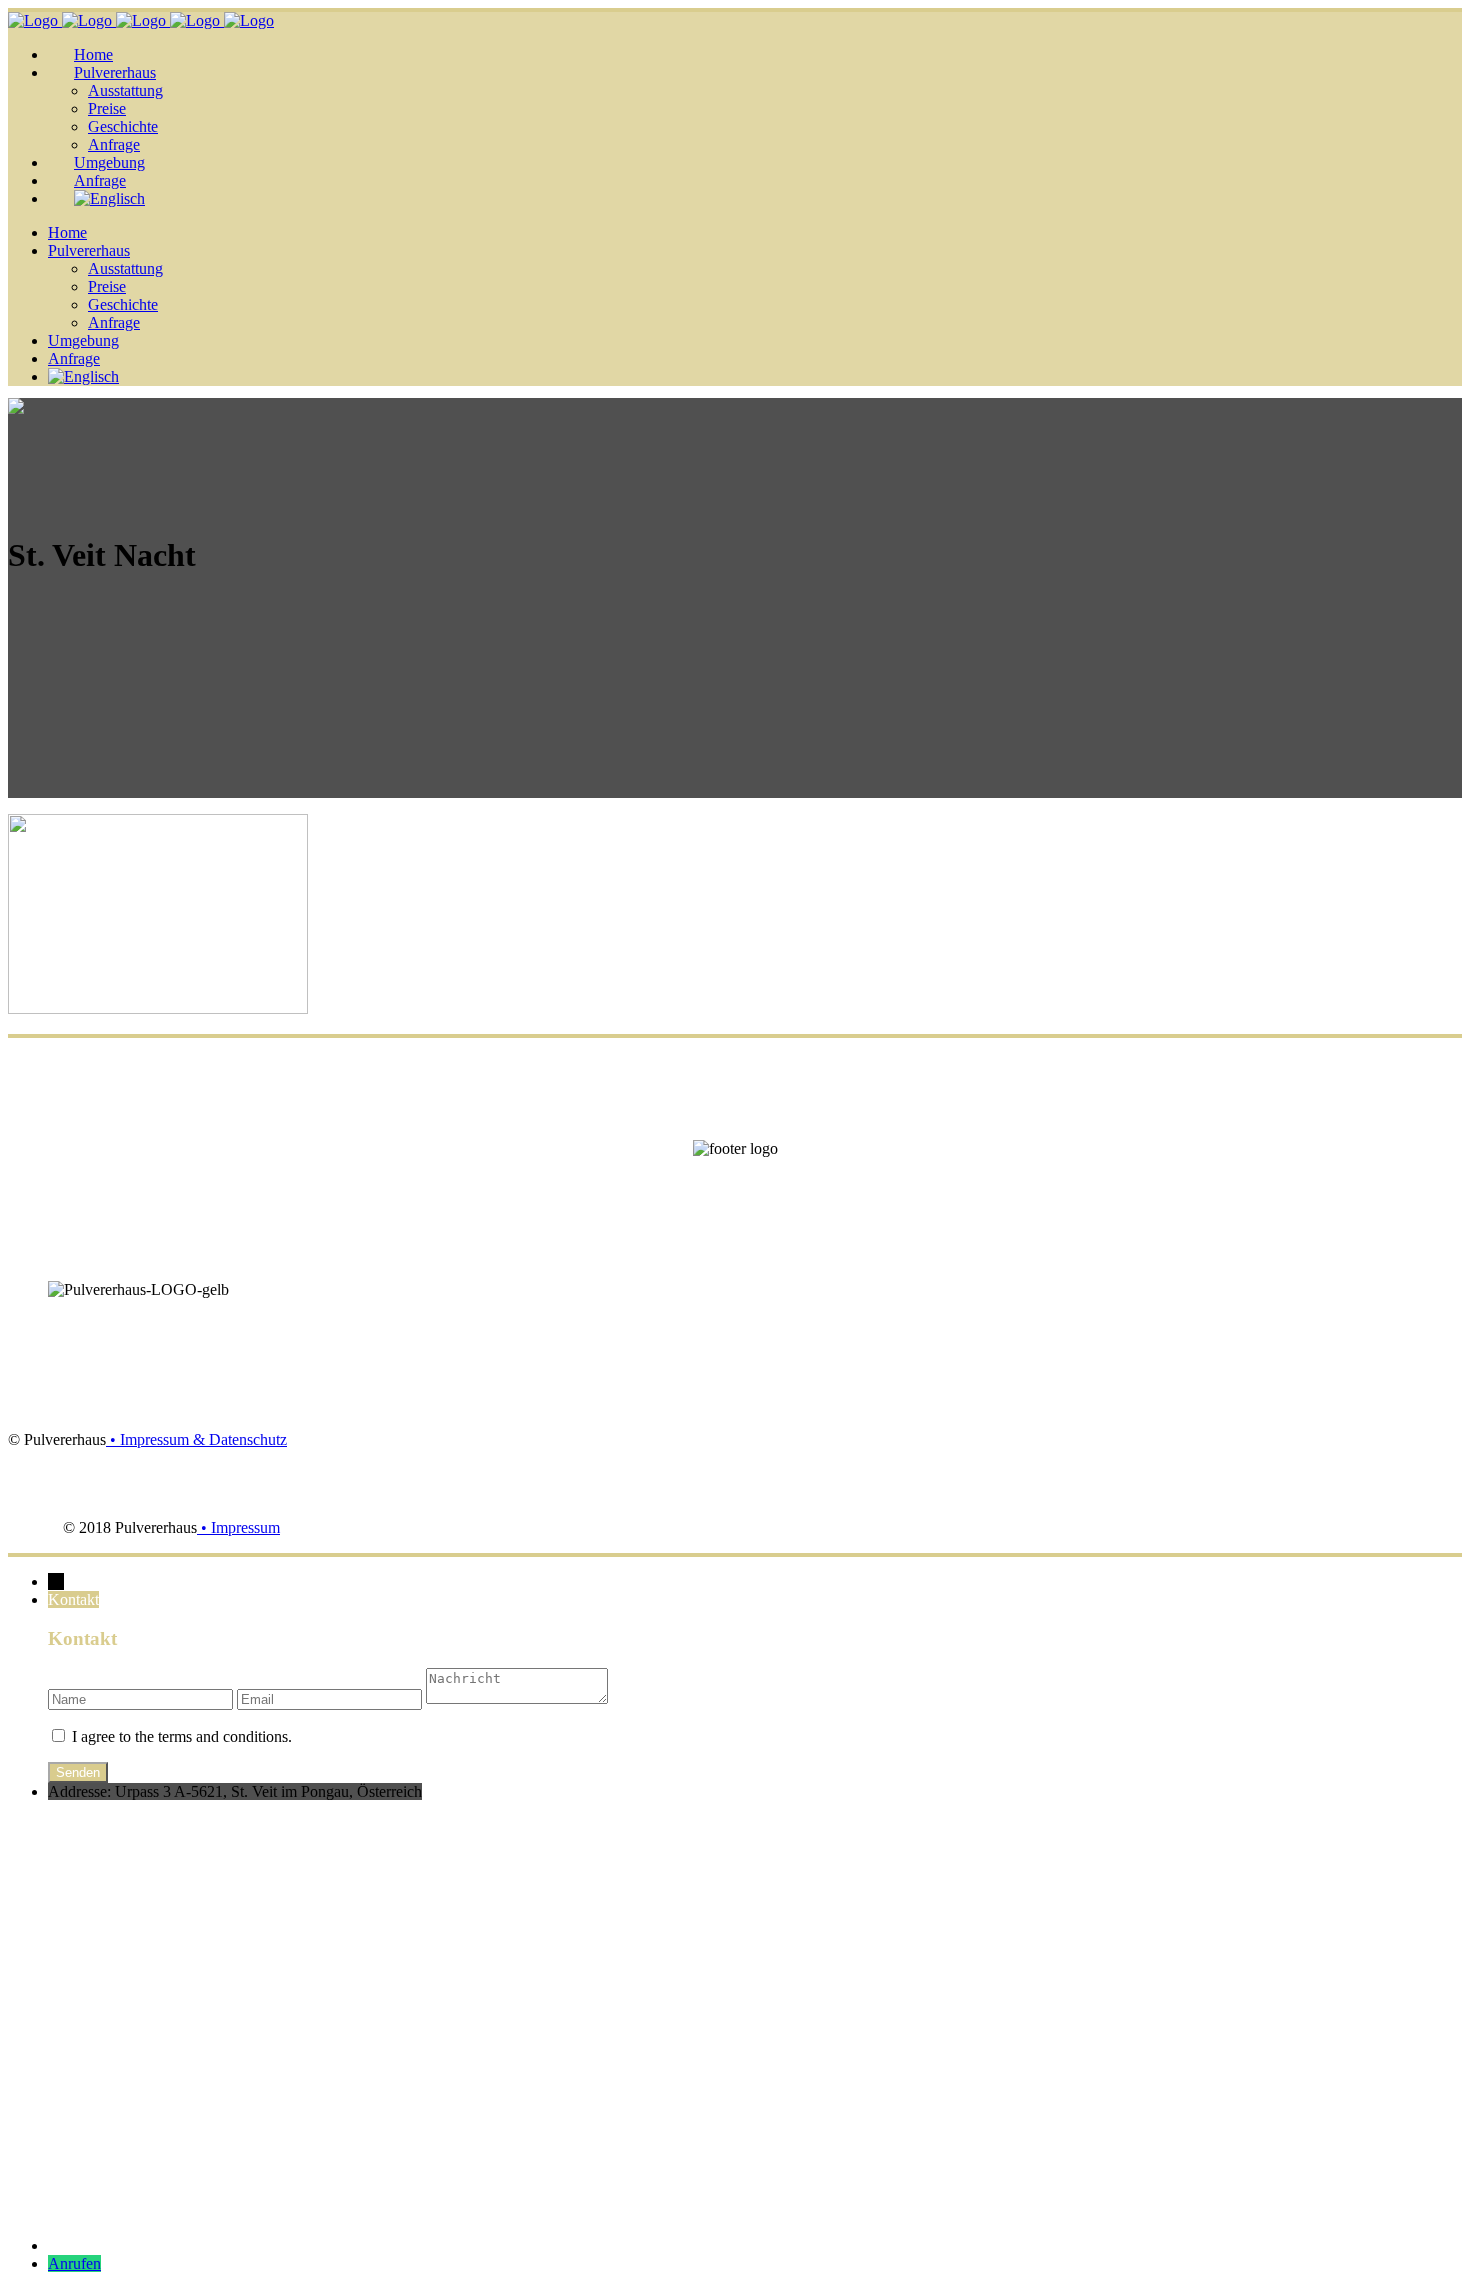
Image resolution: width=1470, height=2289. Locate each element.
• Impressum (238, 1527)
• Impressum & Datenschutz (196, 1439)
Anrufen (74, 2263)
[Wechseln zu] (109, 198)
